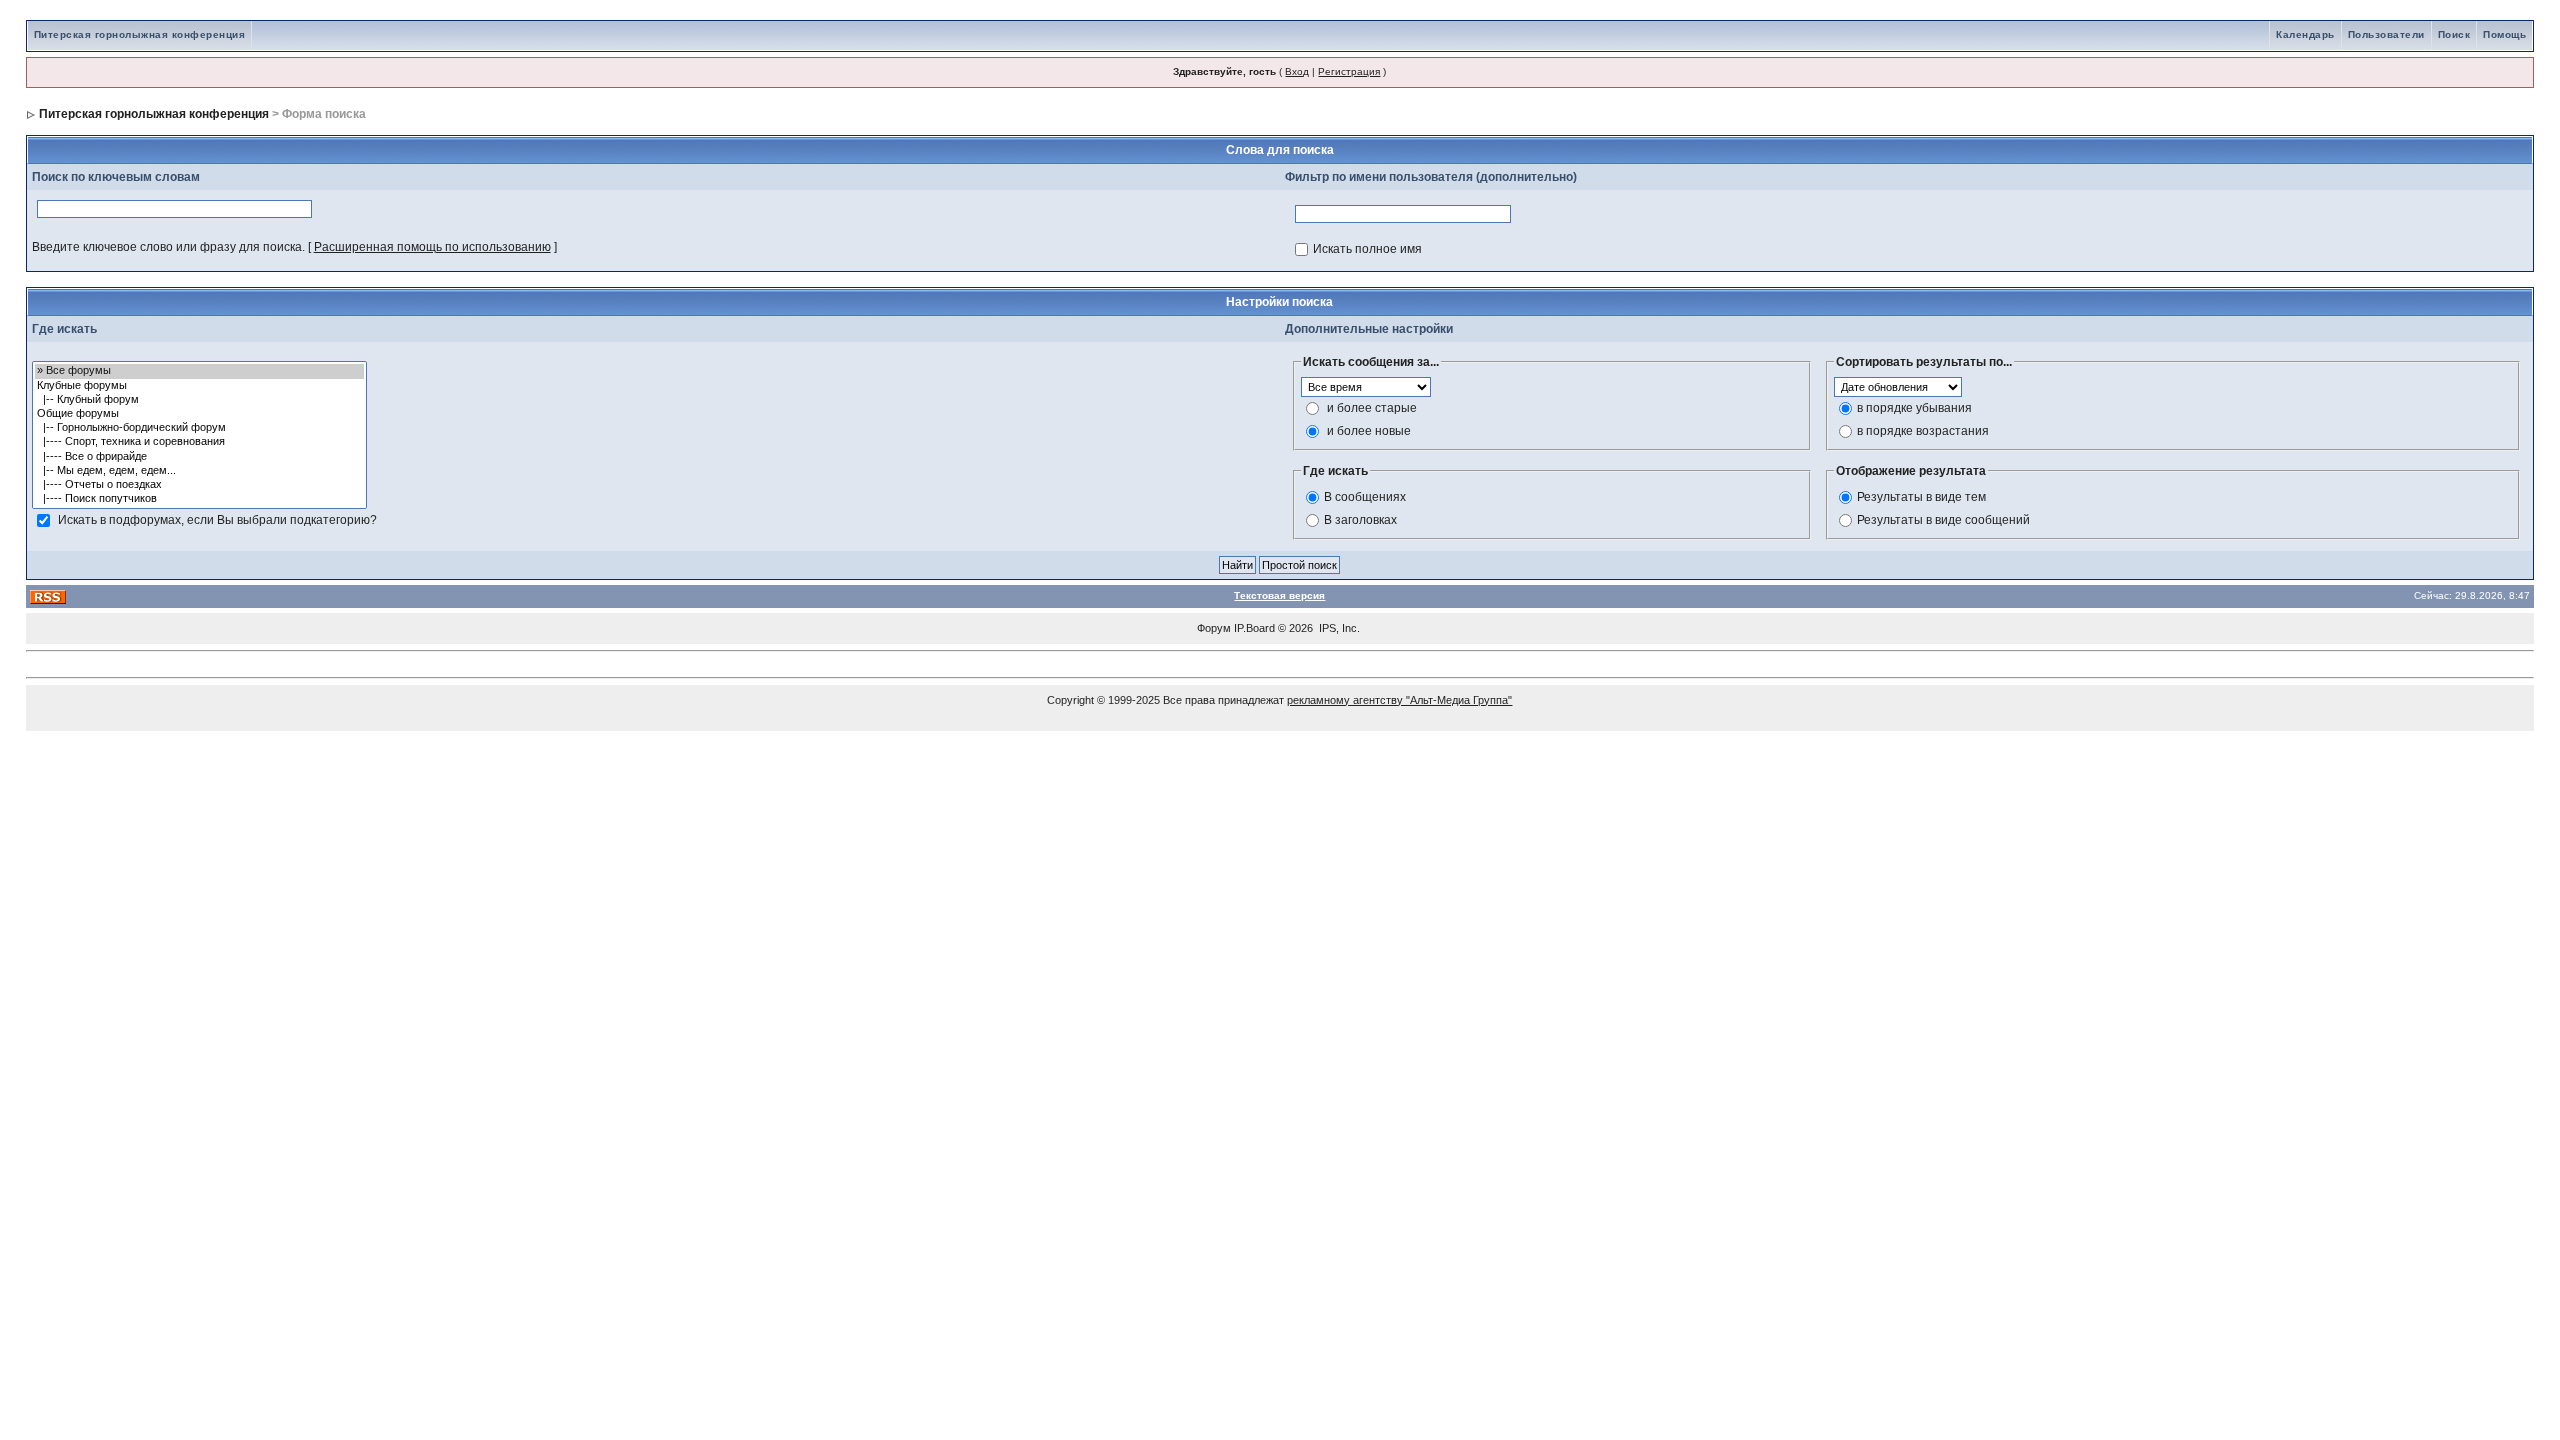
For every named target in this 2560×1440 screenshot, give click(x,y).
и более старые (1372, 408)
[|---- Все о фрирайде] (199, 457)
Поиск (2454, 34)
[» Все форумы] (199, 371)
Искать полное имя (1367, 249)
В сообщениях (1365, 497)
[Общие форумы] (199, 414)
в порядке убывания (1914, 408)
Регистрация (1349, 71)
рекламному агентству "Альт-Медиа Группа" (1399, 700)
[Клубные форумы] (199, 386)
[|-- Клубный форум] (199, 400)
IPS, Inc (1338, 628)
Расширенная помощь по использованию (432, 247)
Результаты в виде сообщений (1943, 520)
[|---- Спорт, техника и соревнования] (199, 442)
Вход (1297, 71)
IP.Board (1254, 628)
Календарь (2305, 34)
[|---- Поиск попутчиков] (199, 499)
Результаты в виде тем (1921, 497)
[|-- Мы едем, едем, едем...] (199, 471)
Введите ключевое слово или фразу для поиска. (168, 247)
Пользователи (2386, 34)
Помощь (2504, 34)
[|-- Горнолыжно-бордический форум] (199, 428)
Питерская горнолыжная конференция (140, 34)
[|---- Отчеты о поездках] (199, 485)
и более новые (1369, 431)
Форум (1214, 628)
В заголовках (1360, 520)
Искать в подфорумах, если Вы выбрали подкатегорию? (217, 520)
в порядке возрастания (1923, 431)
